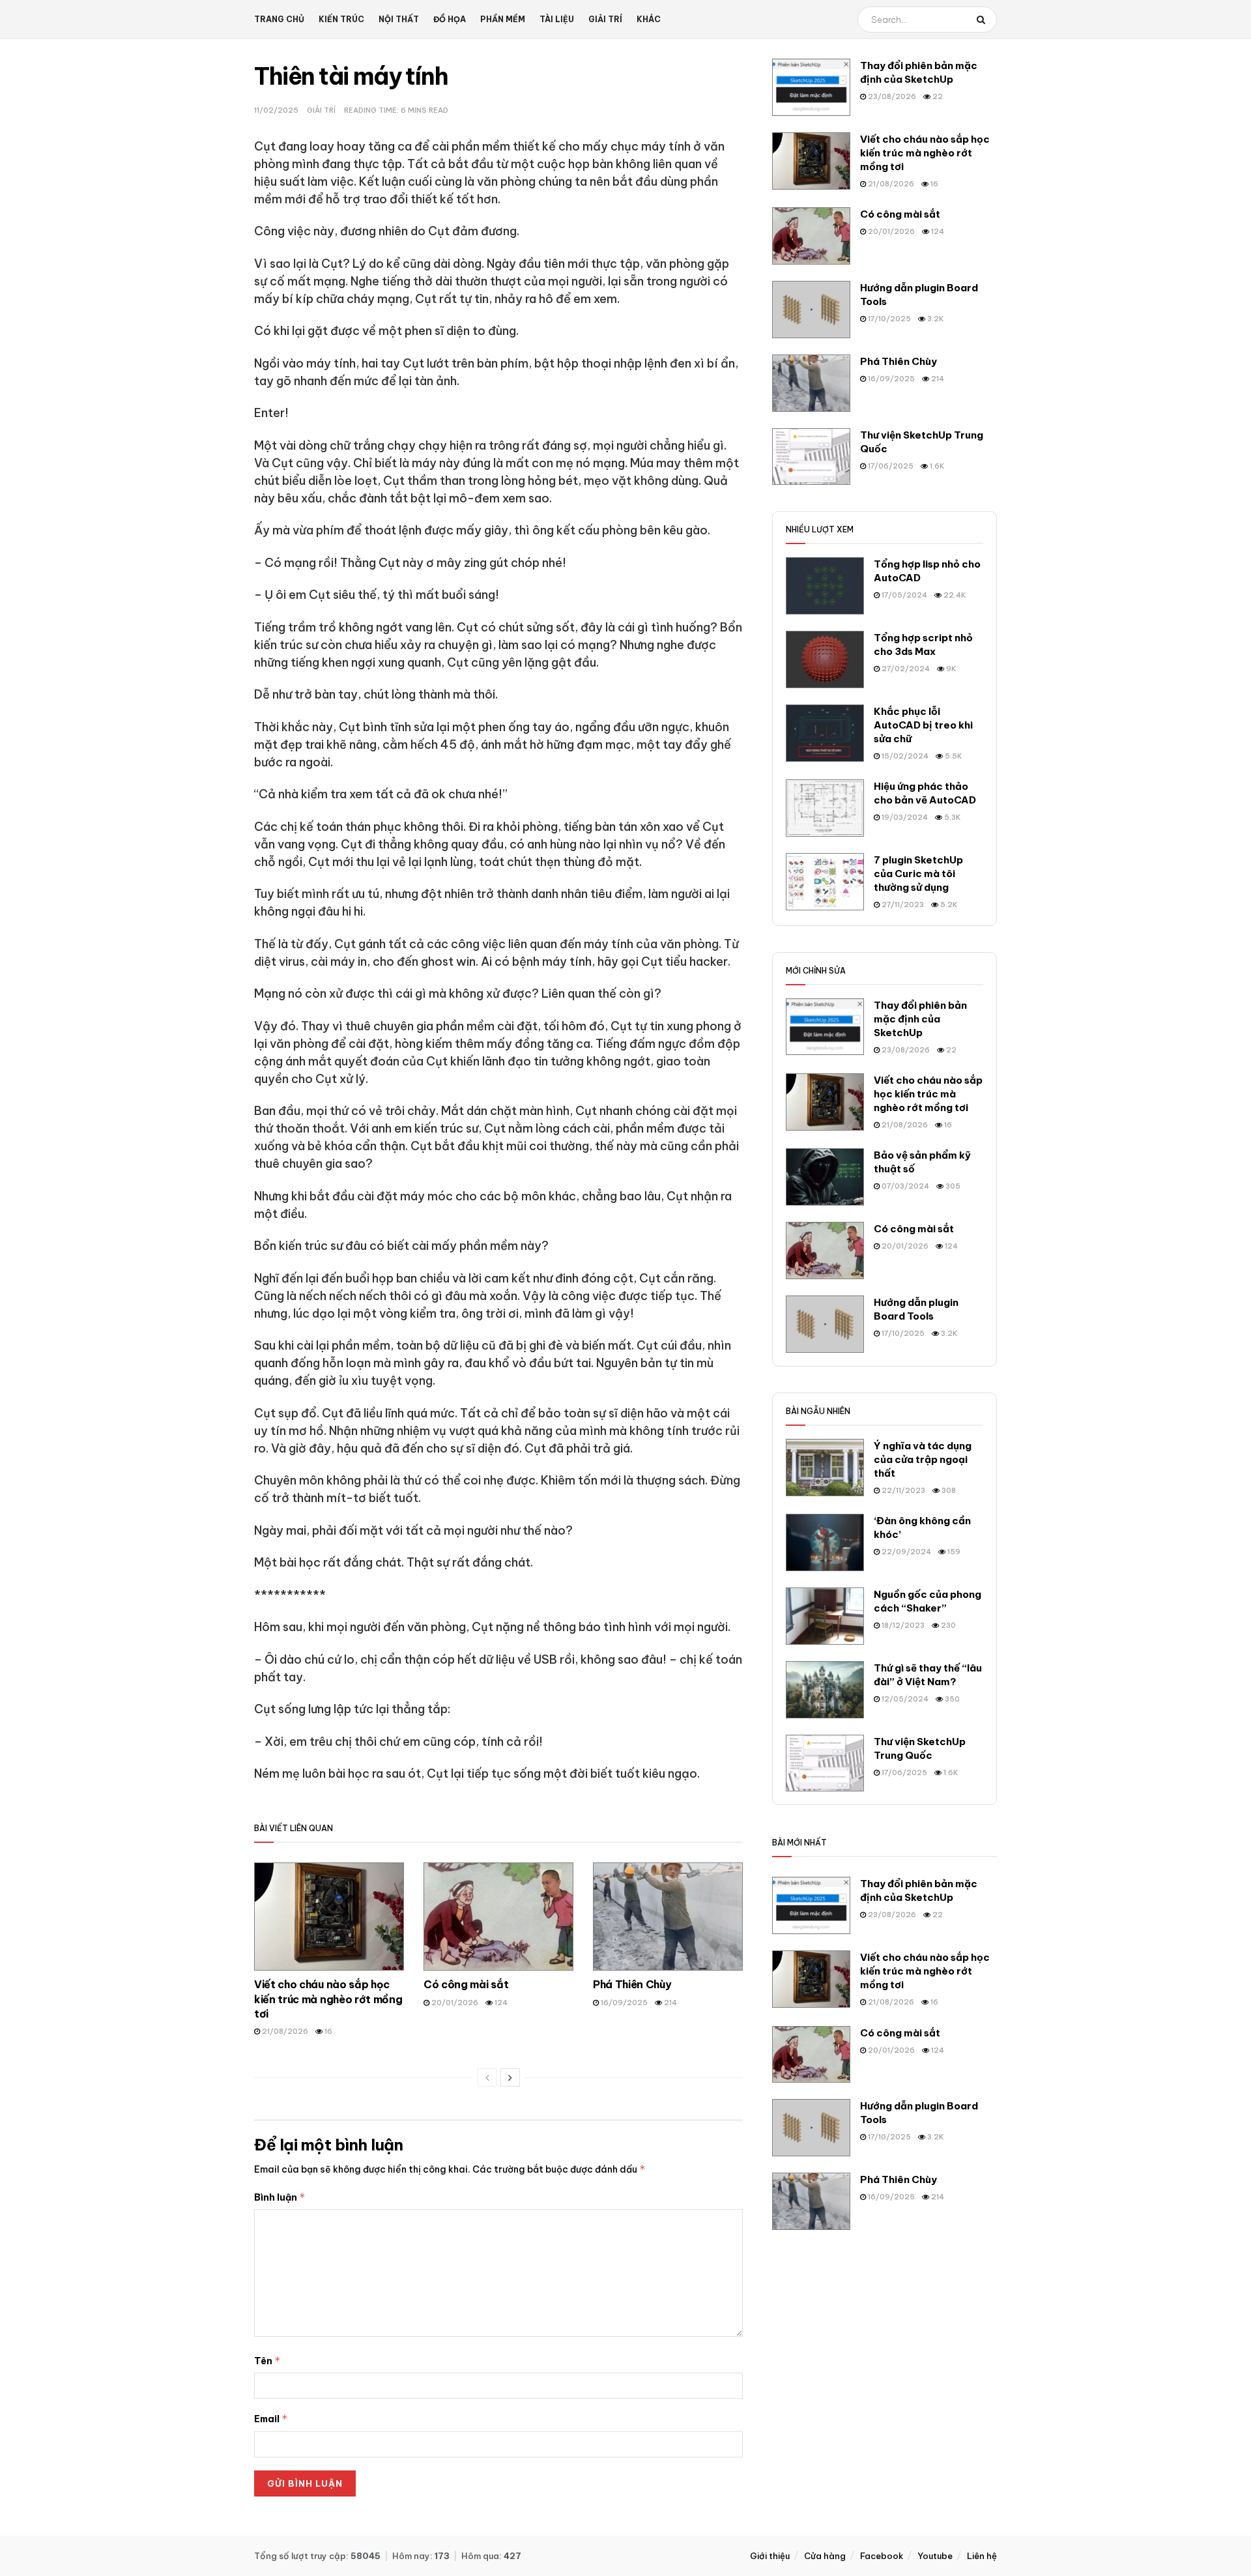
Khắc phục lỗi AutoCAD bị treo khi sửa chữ (923, 725)
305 (952, 1186)
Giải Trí (605, 19)
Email (271, 2419)
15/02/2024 (904, 756)
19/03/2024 (904, 817)
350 (951, 1699)
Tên (267, 2361)
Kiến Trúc (341, 19)
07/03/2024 (904, 1186)
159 (953, 1552)
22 (937, 96)
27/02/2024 (905, 669)
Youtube (935, 2556)
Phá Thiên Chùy (632, 1984)
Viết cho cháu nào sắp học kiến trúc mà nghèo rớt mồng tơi (328, 1999)
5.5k (953, 756)
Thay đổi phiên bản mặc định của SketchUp (920, 1019)
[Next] (510, 2077)
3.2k (935, 319)
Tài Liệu (557, 19)
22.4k (954, 595)
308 (948, 1490)
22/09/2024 (905, 1552)
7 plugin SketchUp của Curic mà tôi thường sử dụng (918, 874)
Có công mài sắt (466, 1984)
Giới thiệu (770, 2556)
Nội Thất (399, 19)
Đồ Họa (450, 19)
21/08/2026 (284, 2031)
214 (669, 2003)
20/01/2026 (454, 2003)
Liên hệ (982, 2556)
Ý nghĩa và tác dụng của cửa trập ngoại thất (923, 1459)
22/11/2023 (902, 1490)
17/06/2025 (890, 466)
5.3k (952, 817)
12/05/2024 (904, 1699)
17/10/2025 (888, 319)
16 (327, 2031)
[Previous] (487, 2077)
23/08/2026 (891, 96)
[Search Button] (984, 20)
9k (950, 669)
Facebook (882, 2556)
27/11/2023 (902, 904)
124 (500, 2003)
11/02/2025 (276, 110)
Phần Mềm (503, 19)
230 (947, 1625)
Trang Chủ (279, 19)
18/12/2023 (902, 1625)
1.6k (936, 466)
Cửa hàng (825, 2556)
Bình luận (280, 2197)
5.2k (948, 904)
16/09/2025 (623, 2003)
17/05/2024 (903, 595)
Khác (649, 19)
